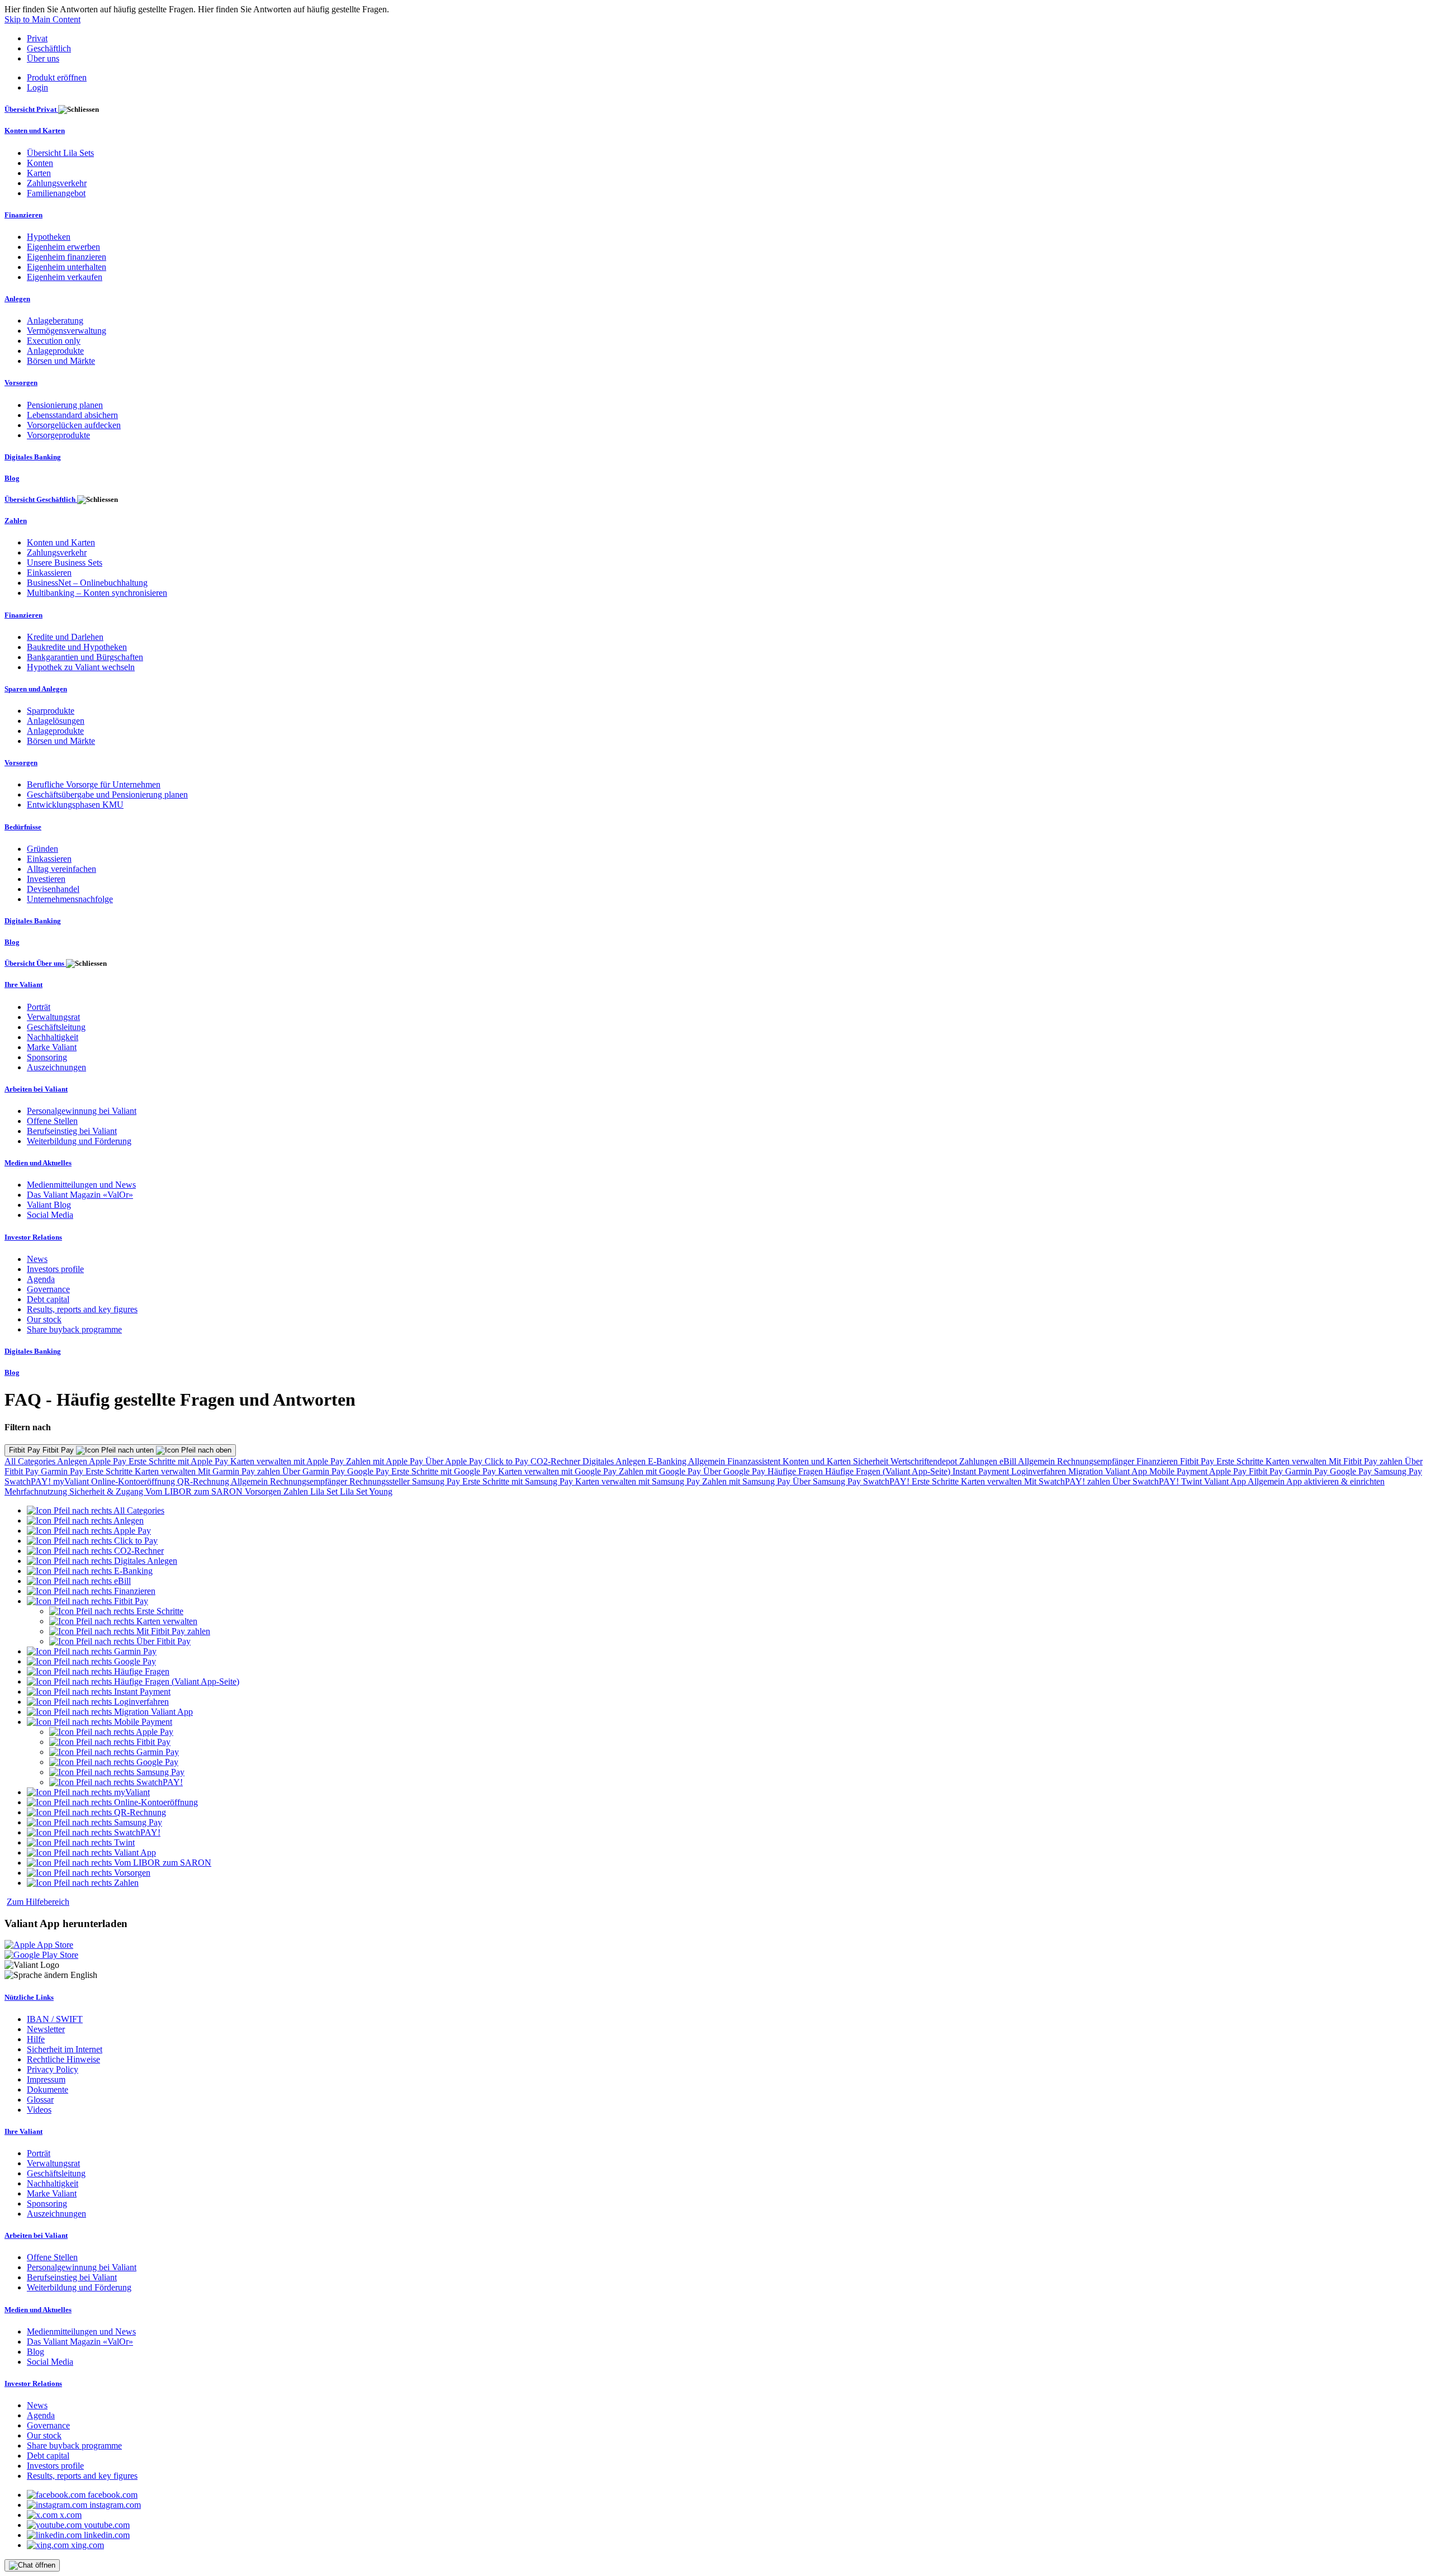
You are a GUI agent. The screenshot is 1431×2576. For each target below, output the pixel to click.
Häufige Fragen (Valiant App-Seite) (889, 1471)
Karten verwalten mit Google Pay (558, 1471)
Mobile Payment (1179, 1471)
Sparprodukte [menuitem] (51, 711)
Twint (1193, 1481)
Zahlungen (979, 1461)
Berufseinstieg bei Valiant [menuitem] (72, 1131)
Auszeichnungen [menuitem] (56, 1067)
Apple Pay (109, 1461)
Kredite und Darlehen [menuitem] (65, 637)
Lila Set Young (366, 1491)
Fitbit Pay (1198, 1461)
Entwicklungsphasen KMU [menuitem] (75, 805)
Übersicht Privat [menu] (31, 109)
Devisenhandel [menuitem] (53, 889)
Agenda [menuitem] (41, 1279)
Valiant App (1226, 1481)
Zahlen (297, 1491)
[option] (96, 1510)
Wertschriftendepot (925, 1461)
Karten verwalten (1297, 1461)
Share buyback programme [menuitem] (74, 1329)
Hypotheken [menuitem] (49, 237)
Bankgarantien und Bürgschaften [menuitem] (85, 657)
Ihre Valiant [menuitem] (23, 985)
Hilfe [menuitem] (36, 2039)
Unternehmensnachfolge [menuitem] (70, 899)
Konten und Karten (818, 1461)
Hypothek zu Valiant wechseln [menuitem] (81, 667)
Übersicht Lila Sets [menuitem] (60, 153)
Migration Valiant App (1109, 1471)
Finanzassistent (755, 1461)
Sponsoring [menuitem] (47, 1057)
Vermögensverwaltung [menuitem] (67, 331)
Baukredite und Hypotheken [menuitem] (77, 647)
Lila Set (325, 1491)
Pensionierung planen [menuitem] (65, 405)
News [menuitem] (37, 1259)
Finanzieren (1158, 1461)
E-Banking (668, 1461)
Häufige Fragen (796, 1471)
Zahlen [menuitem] (16, 521)
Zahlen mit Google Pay (661, 1471)
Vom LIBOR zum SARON (195, 1491)
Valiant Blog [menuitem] (49, 1205)
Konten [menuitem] (40, 163)
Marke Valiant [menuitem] (52, 1047)
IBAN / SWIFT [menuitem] (55, 2019)
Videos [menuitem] (39, 2110)
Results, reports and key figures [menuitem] (82, 1309)
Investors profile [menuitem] (55, 1269)
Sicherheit (872, 1461)
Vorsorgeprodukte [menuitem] (58, 435)
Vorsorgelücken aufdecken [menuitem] (74, 425)
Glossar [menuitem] (40, 2100)
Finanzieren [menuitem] (23, 215)
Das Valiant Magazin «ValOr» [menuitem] (80, 1195)
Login (37, 87)
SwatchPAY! (29, 1481)
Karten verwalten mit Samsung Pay (639, 1481)
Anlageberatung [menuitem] (55, 321)
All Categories (31, 1461)
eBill (1009, 1461)
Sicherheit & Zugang (107, 1491)
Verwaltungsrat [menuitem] (53, 1017)
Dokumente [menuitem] (48, 2089)
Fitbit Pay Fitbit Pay (42, 1450)
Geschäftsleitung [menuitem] (56, 1027)
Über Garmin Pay (315, 1471)
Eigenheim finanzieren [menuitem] (67, 257)
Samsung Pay (1398, 1471)
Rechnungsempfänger (1097, 1461)
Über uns (43, 58)
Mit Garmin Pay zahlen (240, 1471)
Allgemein (708, 1461)
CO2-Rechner (556, 1461)
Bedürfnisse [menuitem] (23, 827)
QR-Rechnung (204, 1481)
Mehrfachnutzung (37, 1491)
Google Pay (369, 1471)
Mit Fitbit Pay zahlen (1367, 1461)
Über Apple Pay (455, 1461)
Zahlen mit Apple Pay (386, 1461)
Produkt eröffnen (57, 77)
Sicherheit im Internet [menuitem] (65, 2049)
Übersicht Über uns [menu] (35, 963)
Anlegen (73, 1461)
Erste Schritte (1241, 1461)
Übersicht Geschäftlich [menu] (41, 499)
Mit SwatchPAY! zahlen (1068, 1481)
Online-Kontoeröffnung (134, 1481)
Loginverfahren (1040, 1471)
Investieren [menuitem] (46, 879)
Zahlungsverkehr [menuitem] (57, 183)
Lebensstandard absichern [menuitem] (72, 415)
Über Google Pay (735, 1471)
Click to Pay (508, 1461)
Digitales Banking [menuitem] (33, 457)
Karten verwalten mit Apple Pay (288, 1461)
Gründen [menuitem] (42, 849)
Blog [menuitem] (12, 478)
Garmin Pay (63, 1471)
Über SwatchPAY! (1147, 1481)
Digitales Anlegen (615, 1461)
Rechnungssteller (381, 1481)
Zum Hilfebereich (38, 1902)
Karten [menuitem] (39, 173)
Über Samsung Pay (828, 1481)
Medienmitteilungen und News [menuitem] (81, 1185)
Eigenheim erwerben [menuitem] (63, 247)
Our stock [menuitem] (44, 1319)
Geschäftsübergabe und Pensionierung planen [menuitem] (107, 794)
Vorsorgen (264, 1491)
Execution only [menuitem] (54, 341)
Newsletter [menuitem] (46, 2029)
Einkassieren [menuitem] (49, 573)
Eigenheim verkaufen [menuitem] (65, 277)
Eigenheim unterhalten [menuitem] (67, 267)
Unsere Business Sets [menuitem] (65, 563)
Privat (37, 38)
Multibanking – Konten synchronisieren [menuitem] (97, 593)
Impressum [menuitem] (46, 2079)
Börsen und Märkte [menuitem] (61, 361)
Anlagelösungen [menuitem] (56, 721)
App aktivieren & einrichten (1335, 1481)
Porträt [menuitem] (39, 1007)
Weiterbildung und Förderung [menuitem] (79, 1141)
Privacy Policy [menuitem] (53, 2069)
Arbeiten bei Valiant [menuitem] (36, 1089)
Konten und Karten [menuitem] (35, 131)
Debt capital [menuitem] (48, 1299)
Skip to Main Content (42, 19)
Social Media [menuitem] (50, 1215)
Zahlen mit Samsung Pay (747, 1481)
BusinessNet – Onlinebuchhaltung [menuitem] (87, 583)
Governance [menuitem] (48, 1289)
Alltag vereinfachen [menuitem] (61, 869)
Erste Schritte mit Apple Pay (179, 1461)
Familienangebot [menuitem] (56, 193)
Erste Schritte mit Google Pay (445, 1471)
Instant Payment (982, 1471)
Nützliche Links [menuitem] (29, 1997)
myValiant (72, 1481)
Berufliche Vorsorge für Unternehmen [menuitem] (94, 784)
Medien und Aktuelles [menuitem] (38, 1163)
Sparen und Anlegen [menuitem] (36, 689)
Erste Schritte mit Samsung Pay (519, 1481)
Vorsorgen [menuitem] (21, 383)
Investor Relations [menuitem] (33, 1237)
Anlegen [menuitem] (17, 299)
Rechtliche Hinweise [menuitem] (63, 2059)
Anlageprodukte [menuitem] (55, 351)
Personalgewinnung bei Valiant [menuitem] (82, 1111)
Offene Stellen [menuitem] (52, 1121)
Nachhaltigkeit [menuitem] (53, 1037)
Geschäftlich (49, 48)
